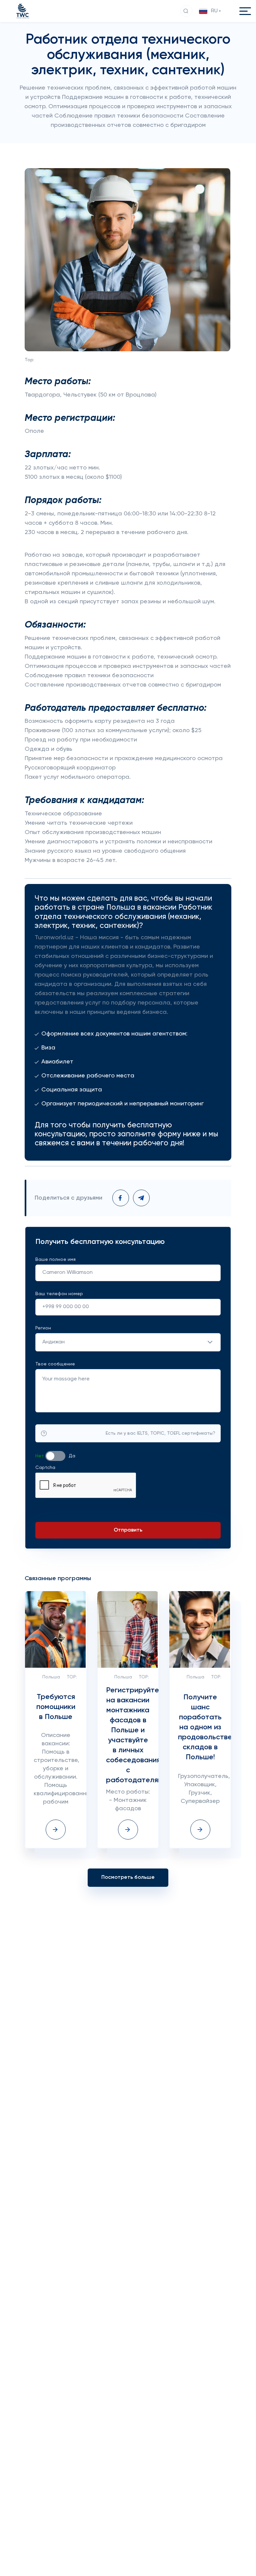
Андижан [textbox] (53, 1342)
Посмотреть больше (128, 1877)
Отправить (128, 1530)
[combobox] (128, 1342)
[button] (211, 11)
